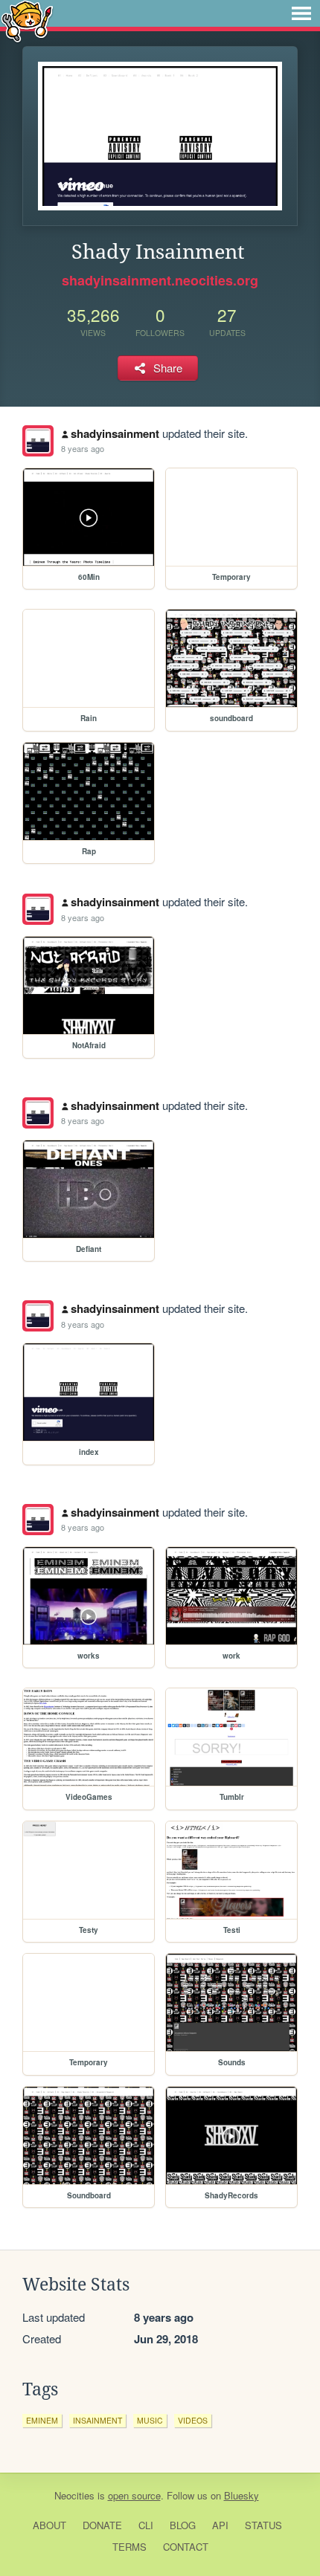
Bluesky (241, 2495)
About (49, 2525)
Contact (186, 2547)
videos (193, 2420)
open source (134, 2495)
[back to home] (27, 20)
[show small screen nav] (301, 13)
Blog (183, 2525)
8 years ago (83, 448)
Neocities (74, 2495)
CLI (146, 2525)
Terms (129, 2547)
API (220, 2525)
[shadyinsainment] (38, 441)
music (150, 2420)
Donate (102, 2525)
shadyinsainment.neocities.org (160, 280)
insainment (97, 2420)
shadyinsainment (115, 433)
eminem (42, 2420)
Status (263, 2525)
